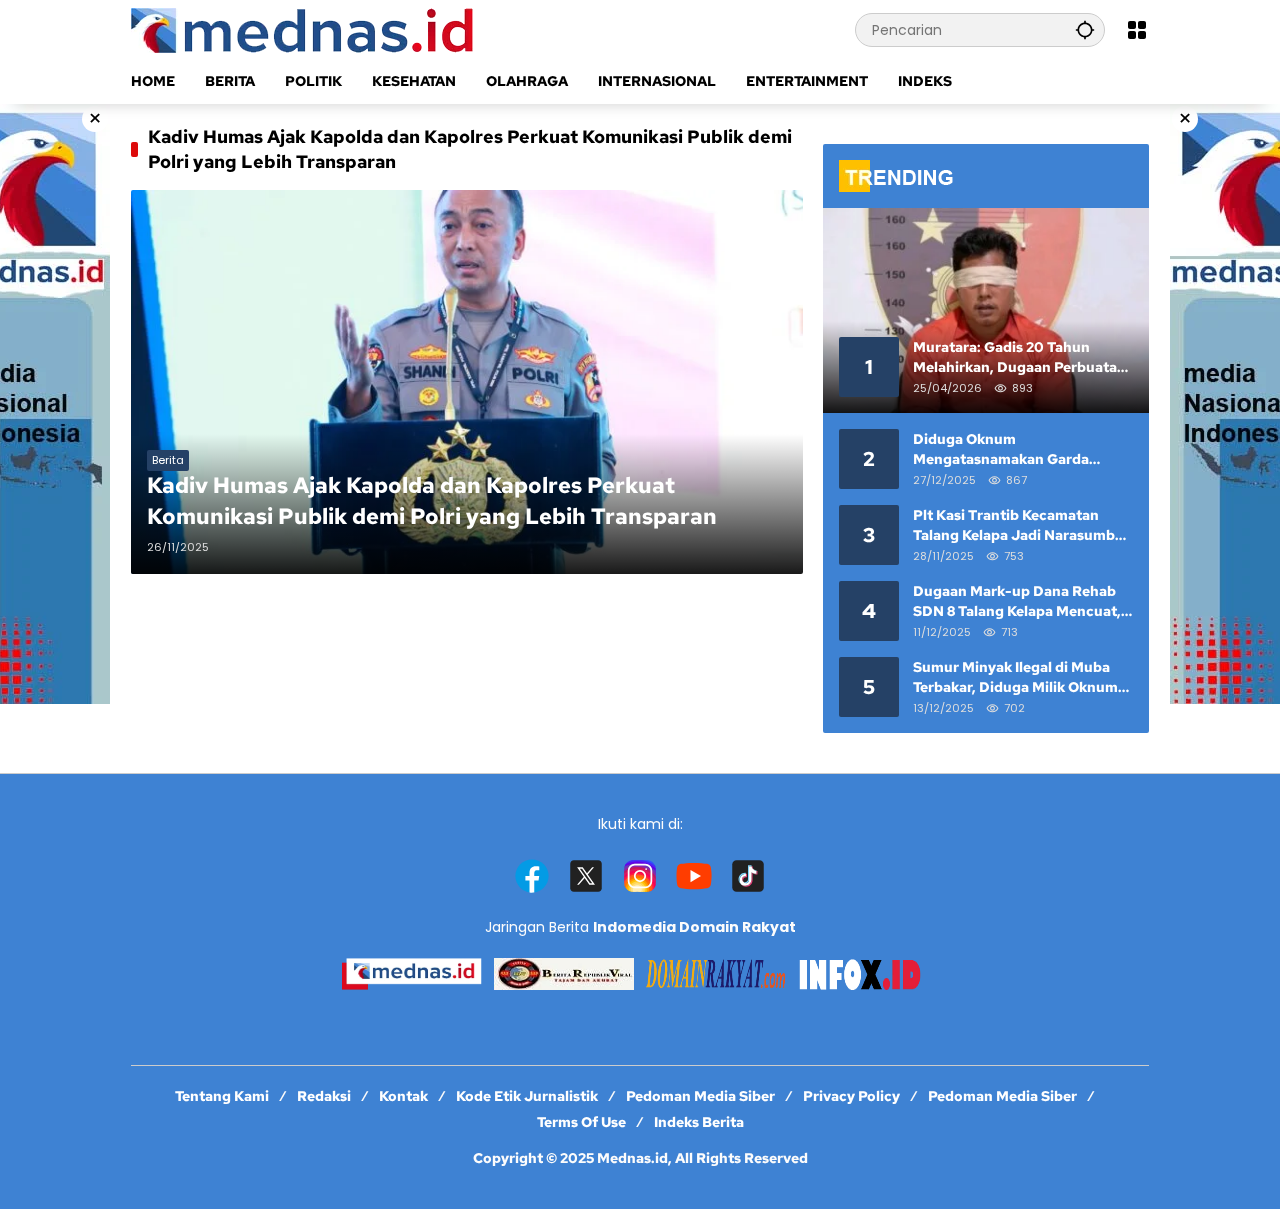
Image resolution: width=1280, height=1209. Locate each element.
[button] (1085, 29)
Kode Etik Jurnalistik (527, 1096)
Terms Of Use (581, 1122)
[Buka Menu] (1137, 30)
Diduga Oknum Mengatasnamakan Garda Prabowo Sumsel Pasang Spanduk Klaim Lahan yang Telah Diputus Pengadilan (1006, 449)
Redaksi (324, 1096)
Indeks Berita (699, 1122)
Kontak (403, 1096)
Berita (168, 460)
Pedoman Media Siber (700, 1096)
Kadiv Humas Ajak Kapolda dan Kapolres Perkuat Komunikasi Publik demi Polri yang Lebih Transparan (432, 501)
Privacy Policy (851, 1096)
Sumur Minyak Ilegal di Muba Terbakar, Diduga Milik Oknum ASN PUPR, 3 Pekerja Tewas (1015, 677)
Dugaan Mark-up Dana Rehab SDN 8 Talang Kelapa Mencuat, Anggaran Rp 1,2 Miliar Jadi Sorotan (1017, 601)
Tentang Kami (222, 1096)
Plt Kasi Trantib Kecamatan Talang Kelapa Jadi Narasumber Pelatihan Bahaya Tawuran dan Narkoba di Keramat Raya (1021, 525)
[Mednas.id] (306, 29)
